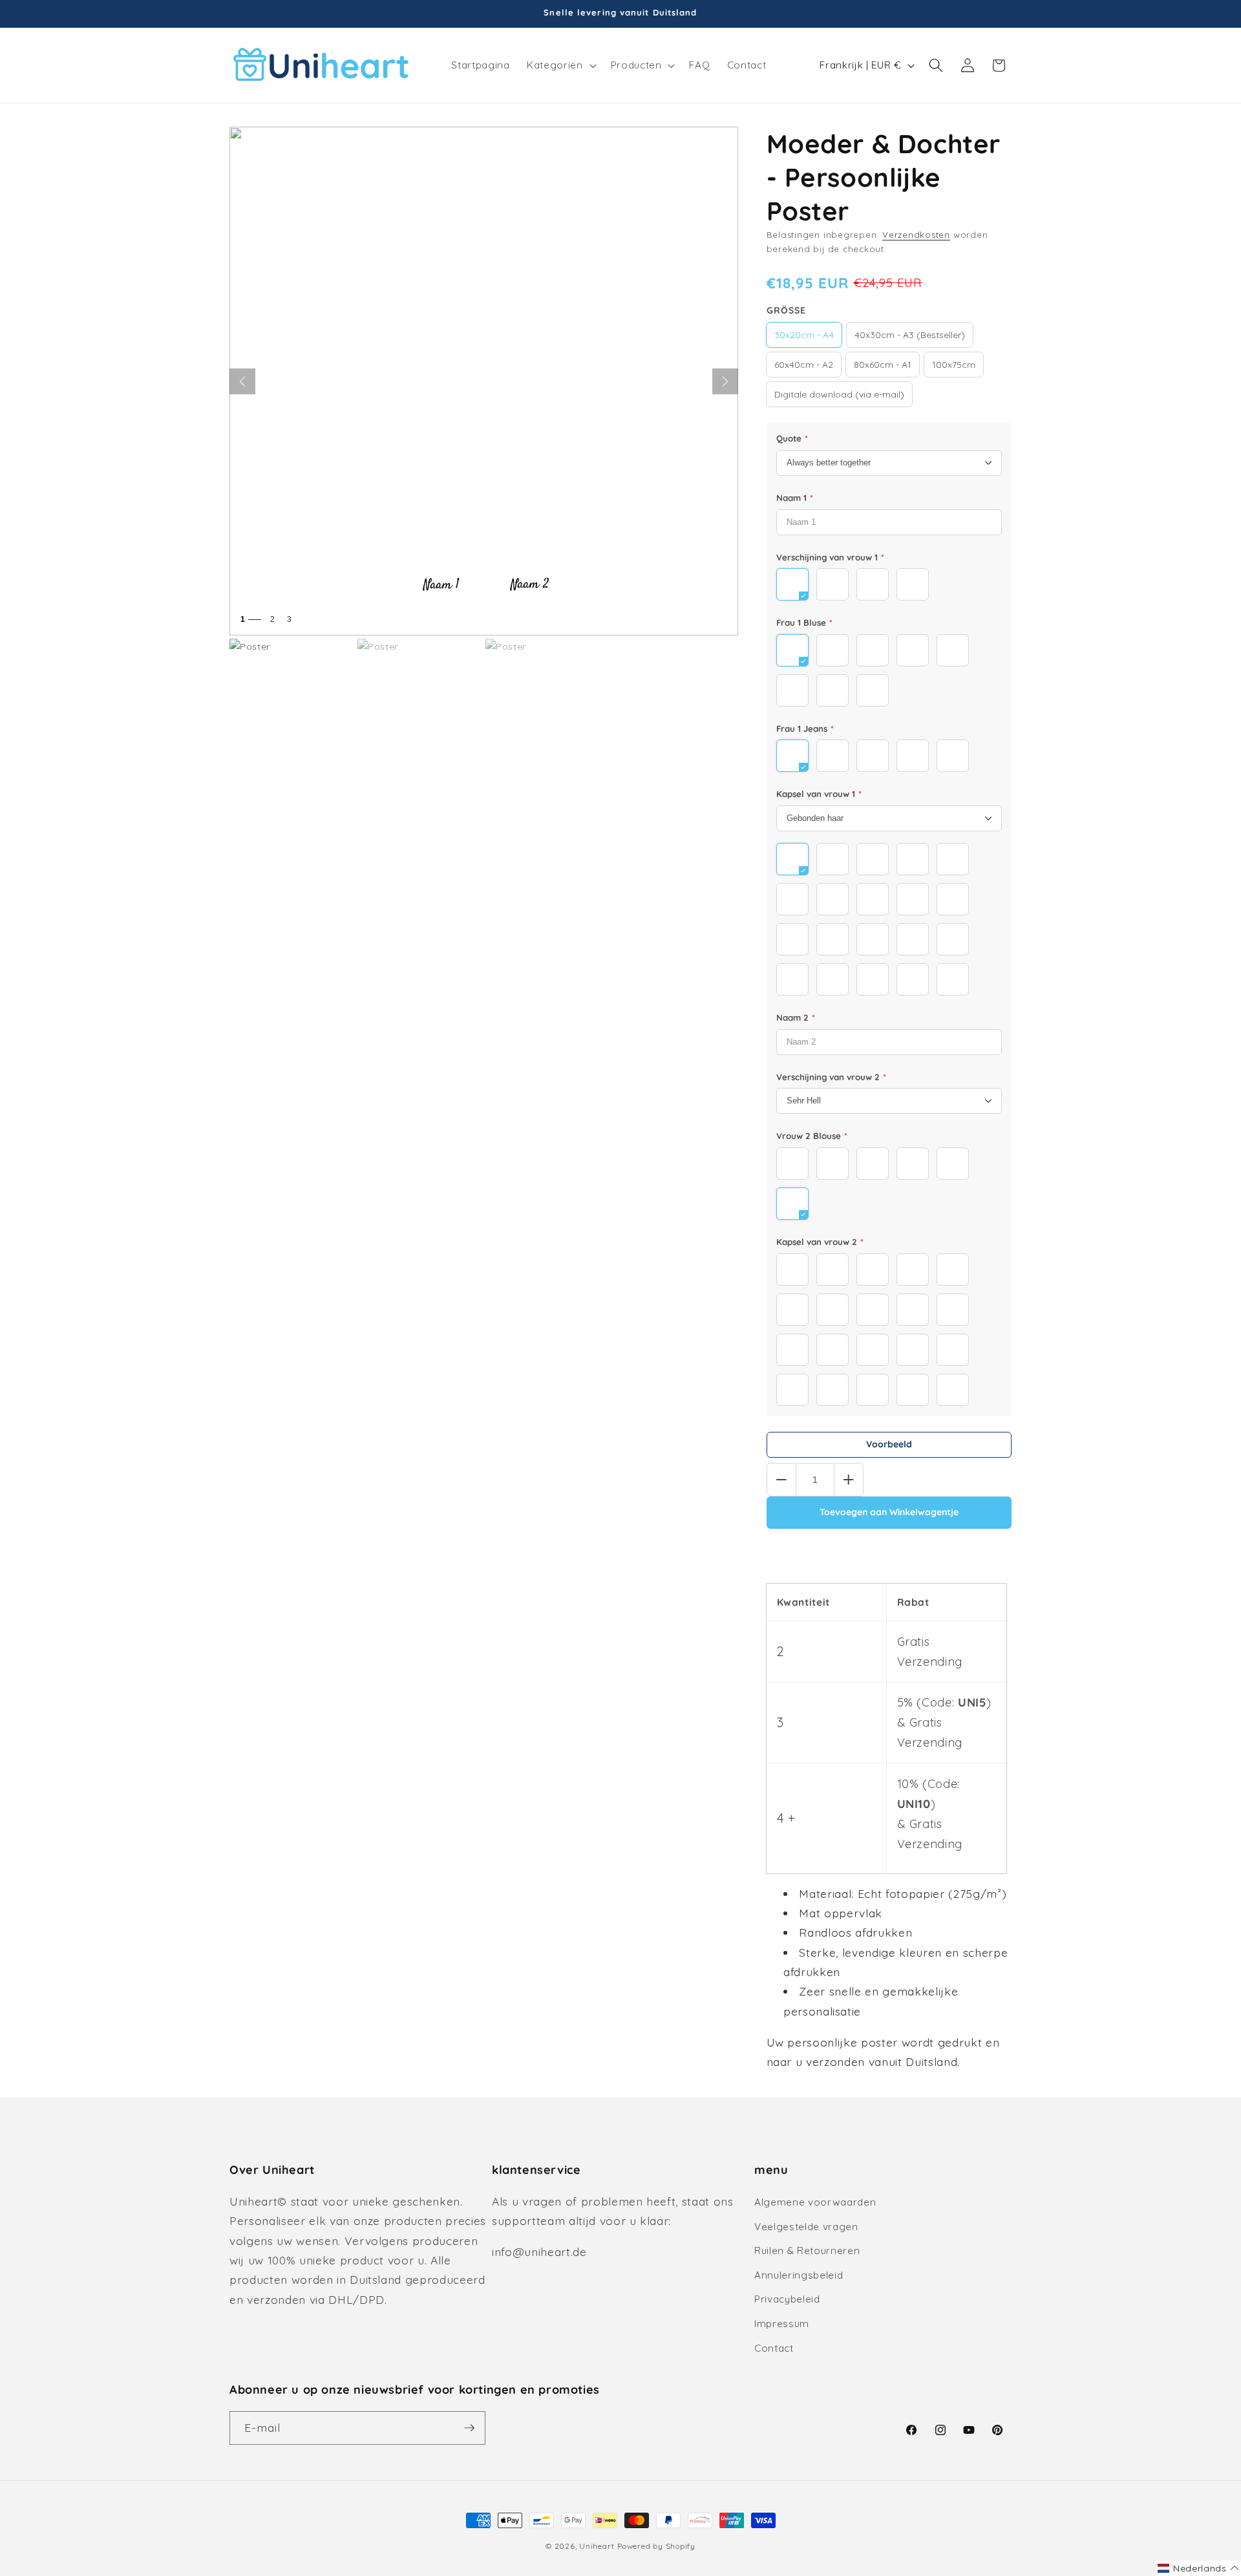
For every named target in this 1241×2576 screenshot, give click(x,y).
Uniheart (597, 2546)
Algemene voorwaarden (815, 2202)
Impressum (782, 2324)
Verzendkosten (916, 235)
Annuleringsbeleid (799, 2275)
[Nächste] (725, 381)
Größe (786, 310)
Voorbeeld (889, 1444)
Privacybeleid (787, 2299)
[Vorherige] (242, 381)
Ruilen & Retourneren (807, 2251)
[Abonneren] (469, 2428)
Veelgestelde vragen (806, 2227)
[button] (560, 65)
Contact (774, 2348)
